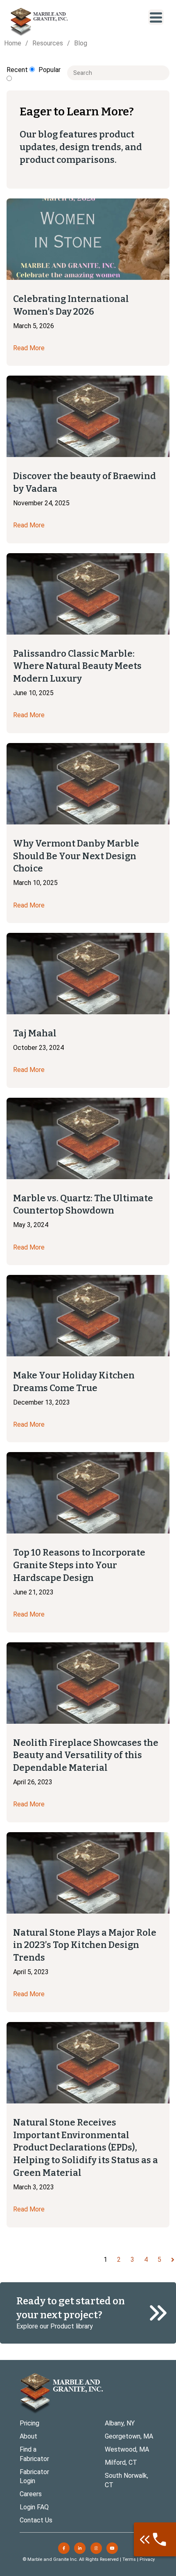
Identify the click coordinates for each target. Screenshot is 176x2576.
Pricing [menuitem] (29, 2423)
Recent (18, 70)
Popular (50, 70)
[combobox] (118, 73)
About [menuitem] (28, 2436)
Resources (48, 43)
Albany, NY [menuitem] (120, 2423)
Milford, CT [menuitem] (121, 2462)
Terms (129, 2559)
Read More (29, 348)
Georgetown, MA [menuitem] (129, 2436)
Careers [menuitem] (31, 2494)
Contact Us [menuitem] (36, 2520)
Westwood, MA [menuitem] (127, 2449)
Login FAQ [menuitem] (34, 2507)
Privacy (147, 2559)
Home (13, 43)
